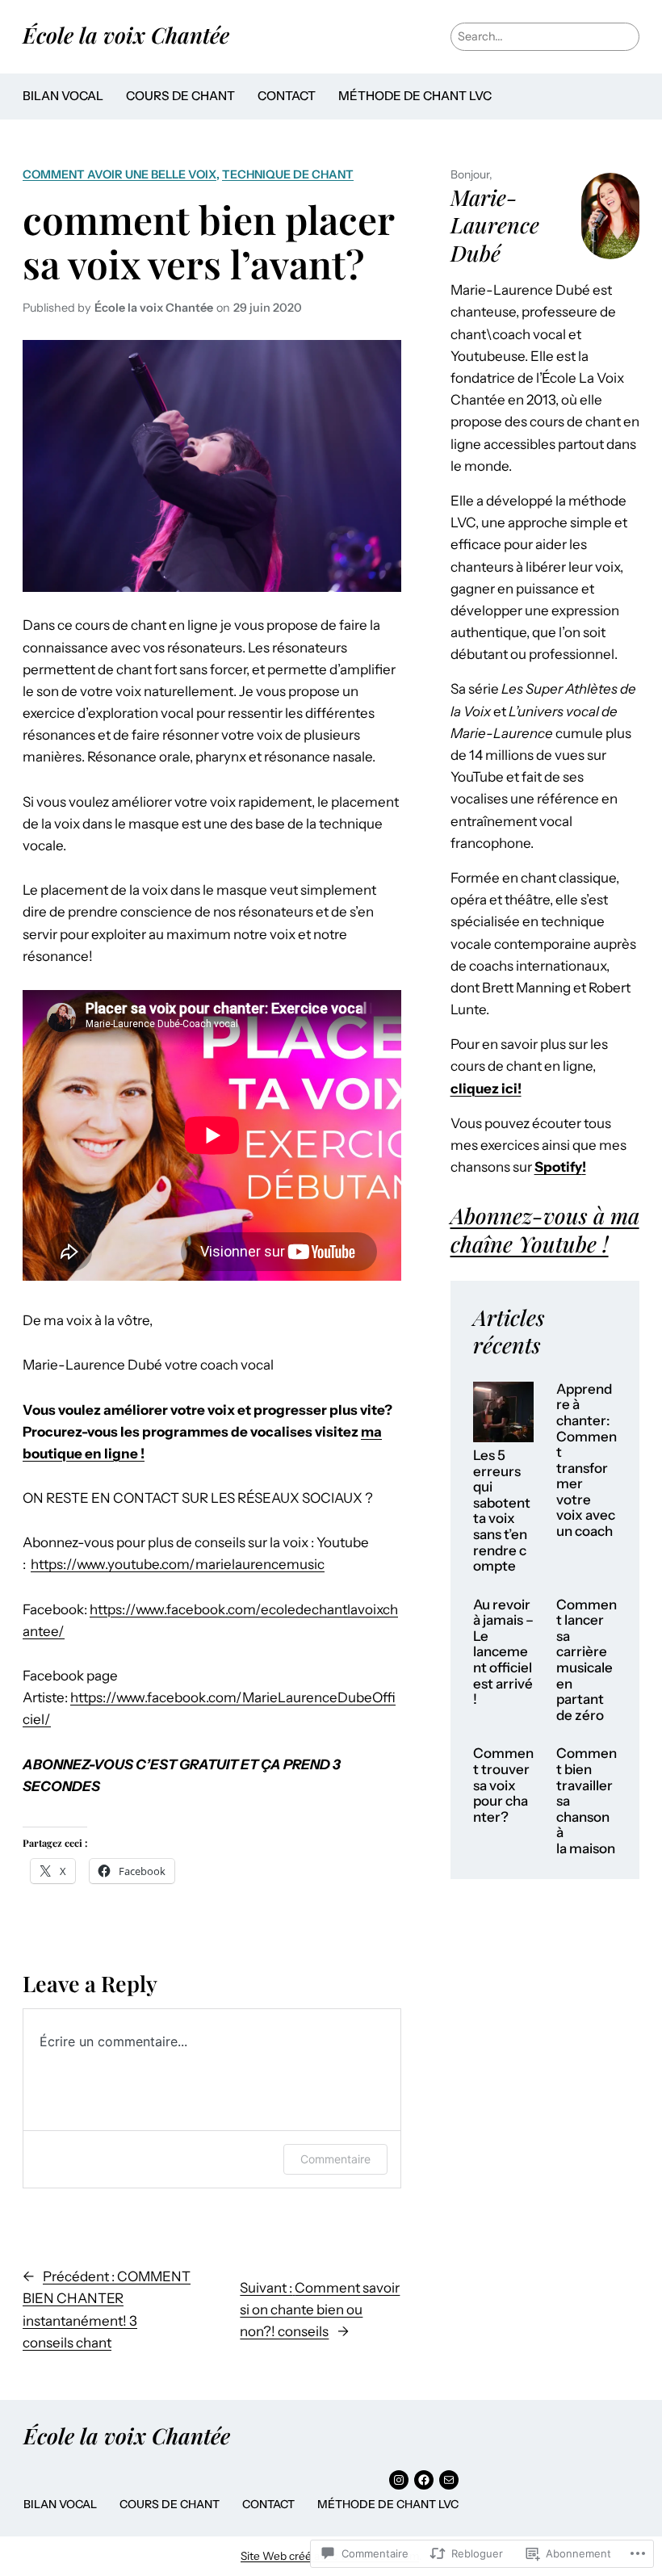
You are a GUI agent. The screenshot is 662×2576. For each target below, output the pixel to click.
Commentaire (335, 2159)
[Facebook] (424, 2480)
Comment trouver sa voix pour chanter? (503, 1785)
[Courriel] (449, 2480)
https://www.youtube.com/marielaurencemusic (178, 1564)
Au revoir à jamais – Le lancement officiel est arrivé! (503, 1652)
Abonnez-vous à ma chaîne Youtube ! (545, 1229)
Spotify (558, 1167)
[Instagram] (399, 2480)
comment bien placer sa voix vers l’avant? (208, 241)
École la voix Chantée (126, 35)
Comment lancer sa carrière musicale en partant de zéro (587, 1660)
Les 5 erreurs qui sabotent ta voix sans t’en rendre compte (502, 1511)
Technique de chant (288, 174)
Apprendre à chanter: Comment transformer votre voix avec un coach (587, 1460)
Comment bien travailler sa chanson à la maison (587, 1801)
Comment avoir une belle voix (119, 174)
